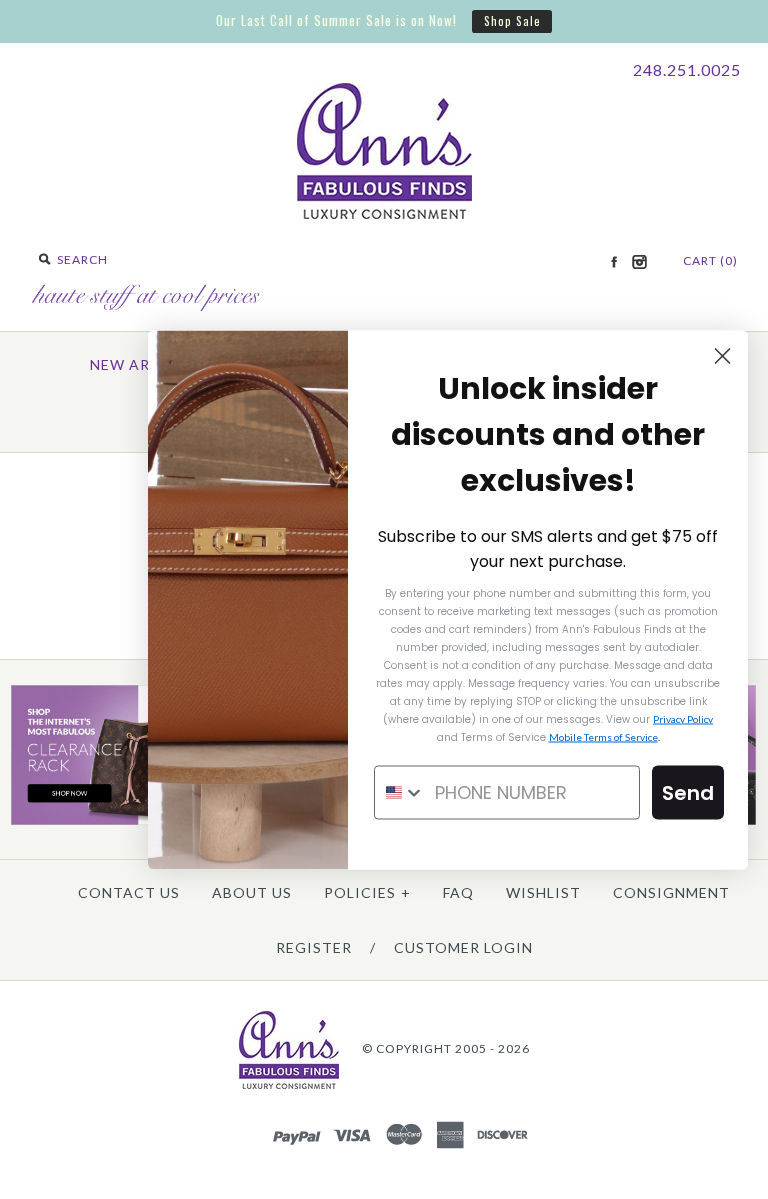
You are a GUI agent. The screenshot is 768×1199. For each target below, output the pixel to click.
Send (688, 792)
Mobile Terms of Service (603, 736)
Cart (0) (710, 260)
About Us (252, 892)
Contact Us (129, 892)
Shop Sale (512, 20)
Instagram (639, 262)
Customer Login (463, 947)
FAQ (458, 892)
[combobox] (400, 792)
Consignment (671, 892)
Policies (367, 892)
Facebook (614, 262)
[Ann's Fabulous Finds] (384, 212)
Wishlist (543, 892)
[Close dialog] (722, 355)
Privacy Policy (683, 718)
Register (314, 947)
